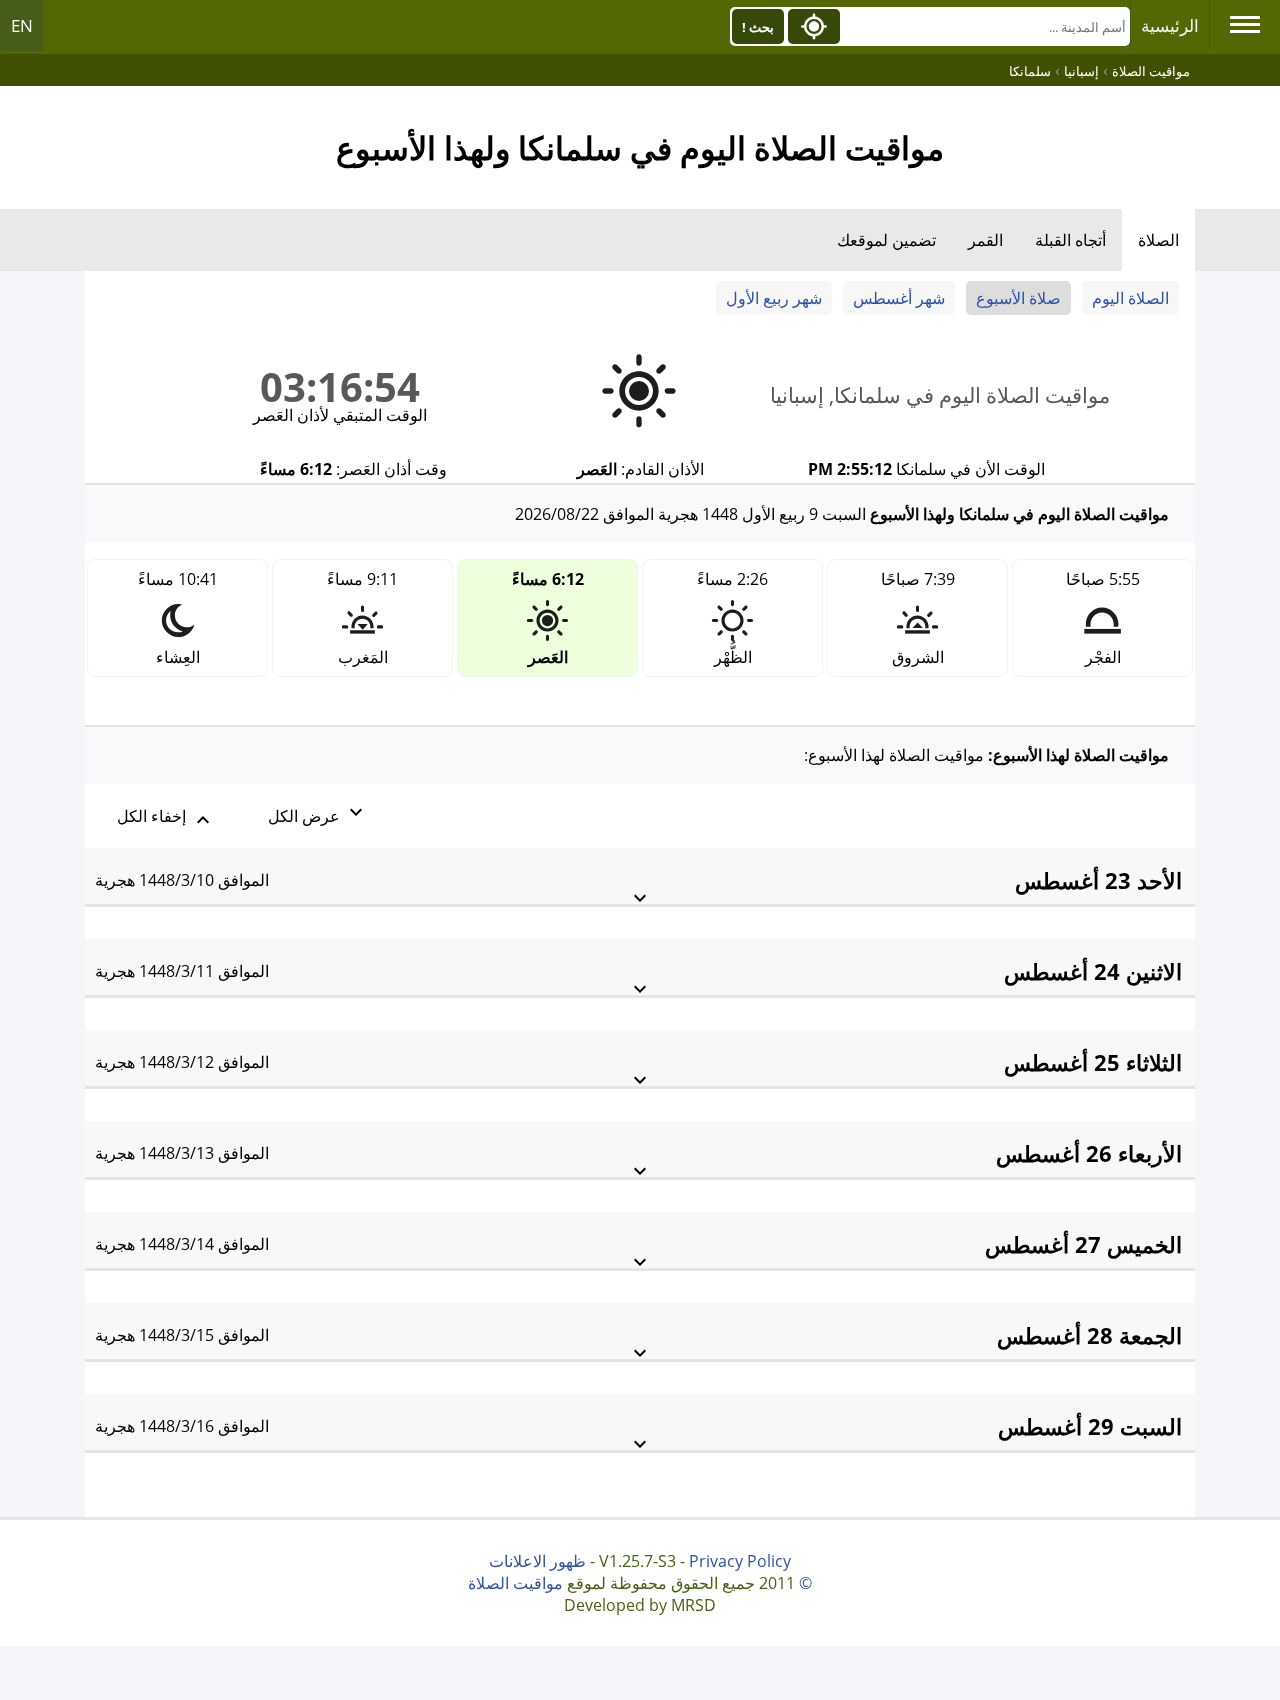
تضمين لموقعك (886, 240)
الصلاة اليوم (1130, 298)
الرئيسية (1170, 25)
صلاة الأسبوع (1018, 298)
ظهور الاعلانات (537, 1561)
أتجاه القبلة (1070, 240)
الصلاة (1158, 240)
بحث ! (758, 27)
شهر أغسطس (899, 298)
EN (22, 25)
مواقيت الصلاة (515, 1583)
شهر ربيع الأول (774, 298)
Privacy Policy (740, 1561)
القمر (985, 240)
